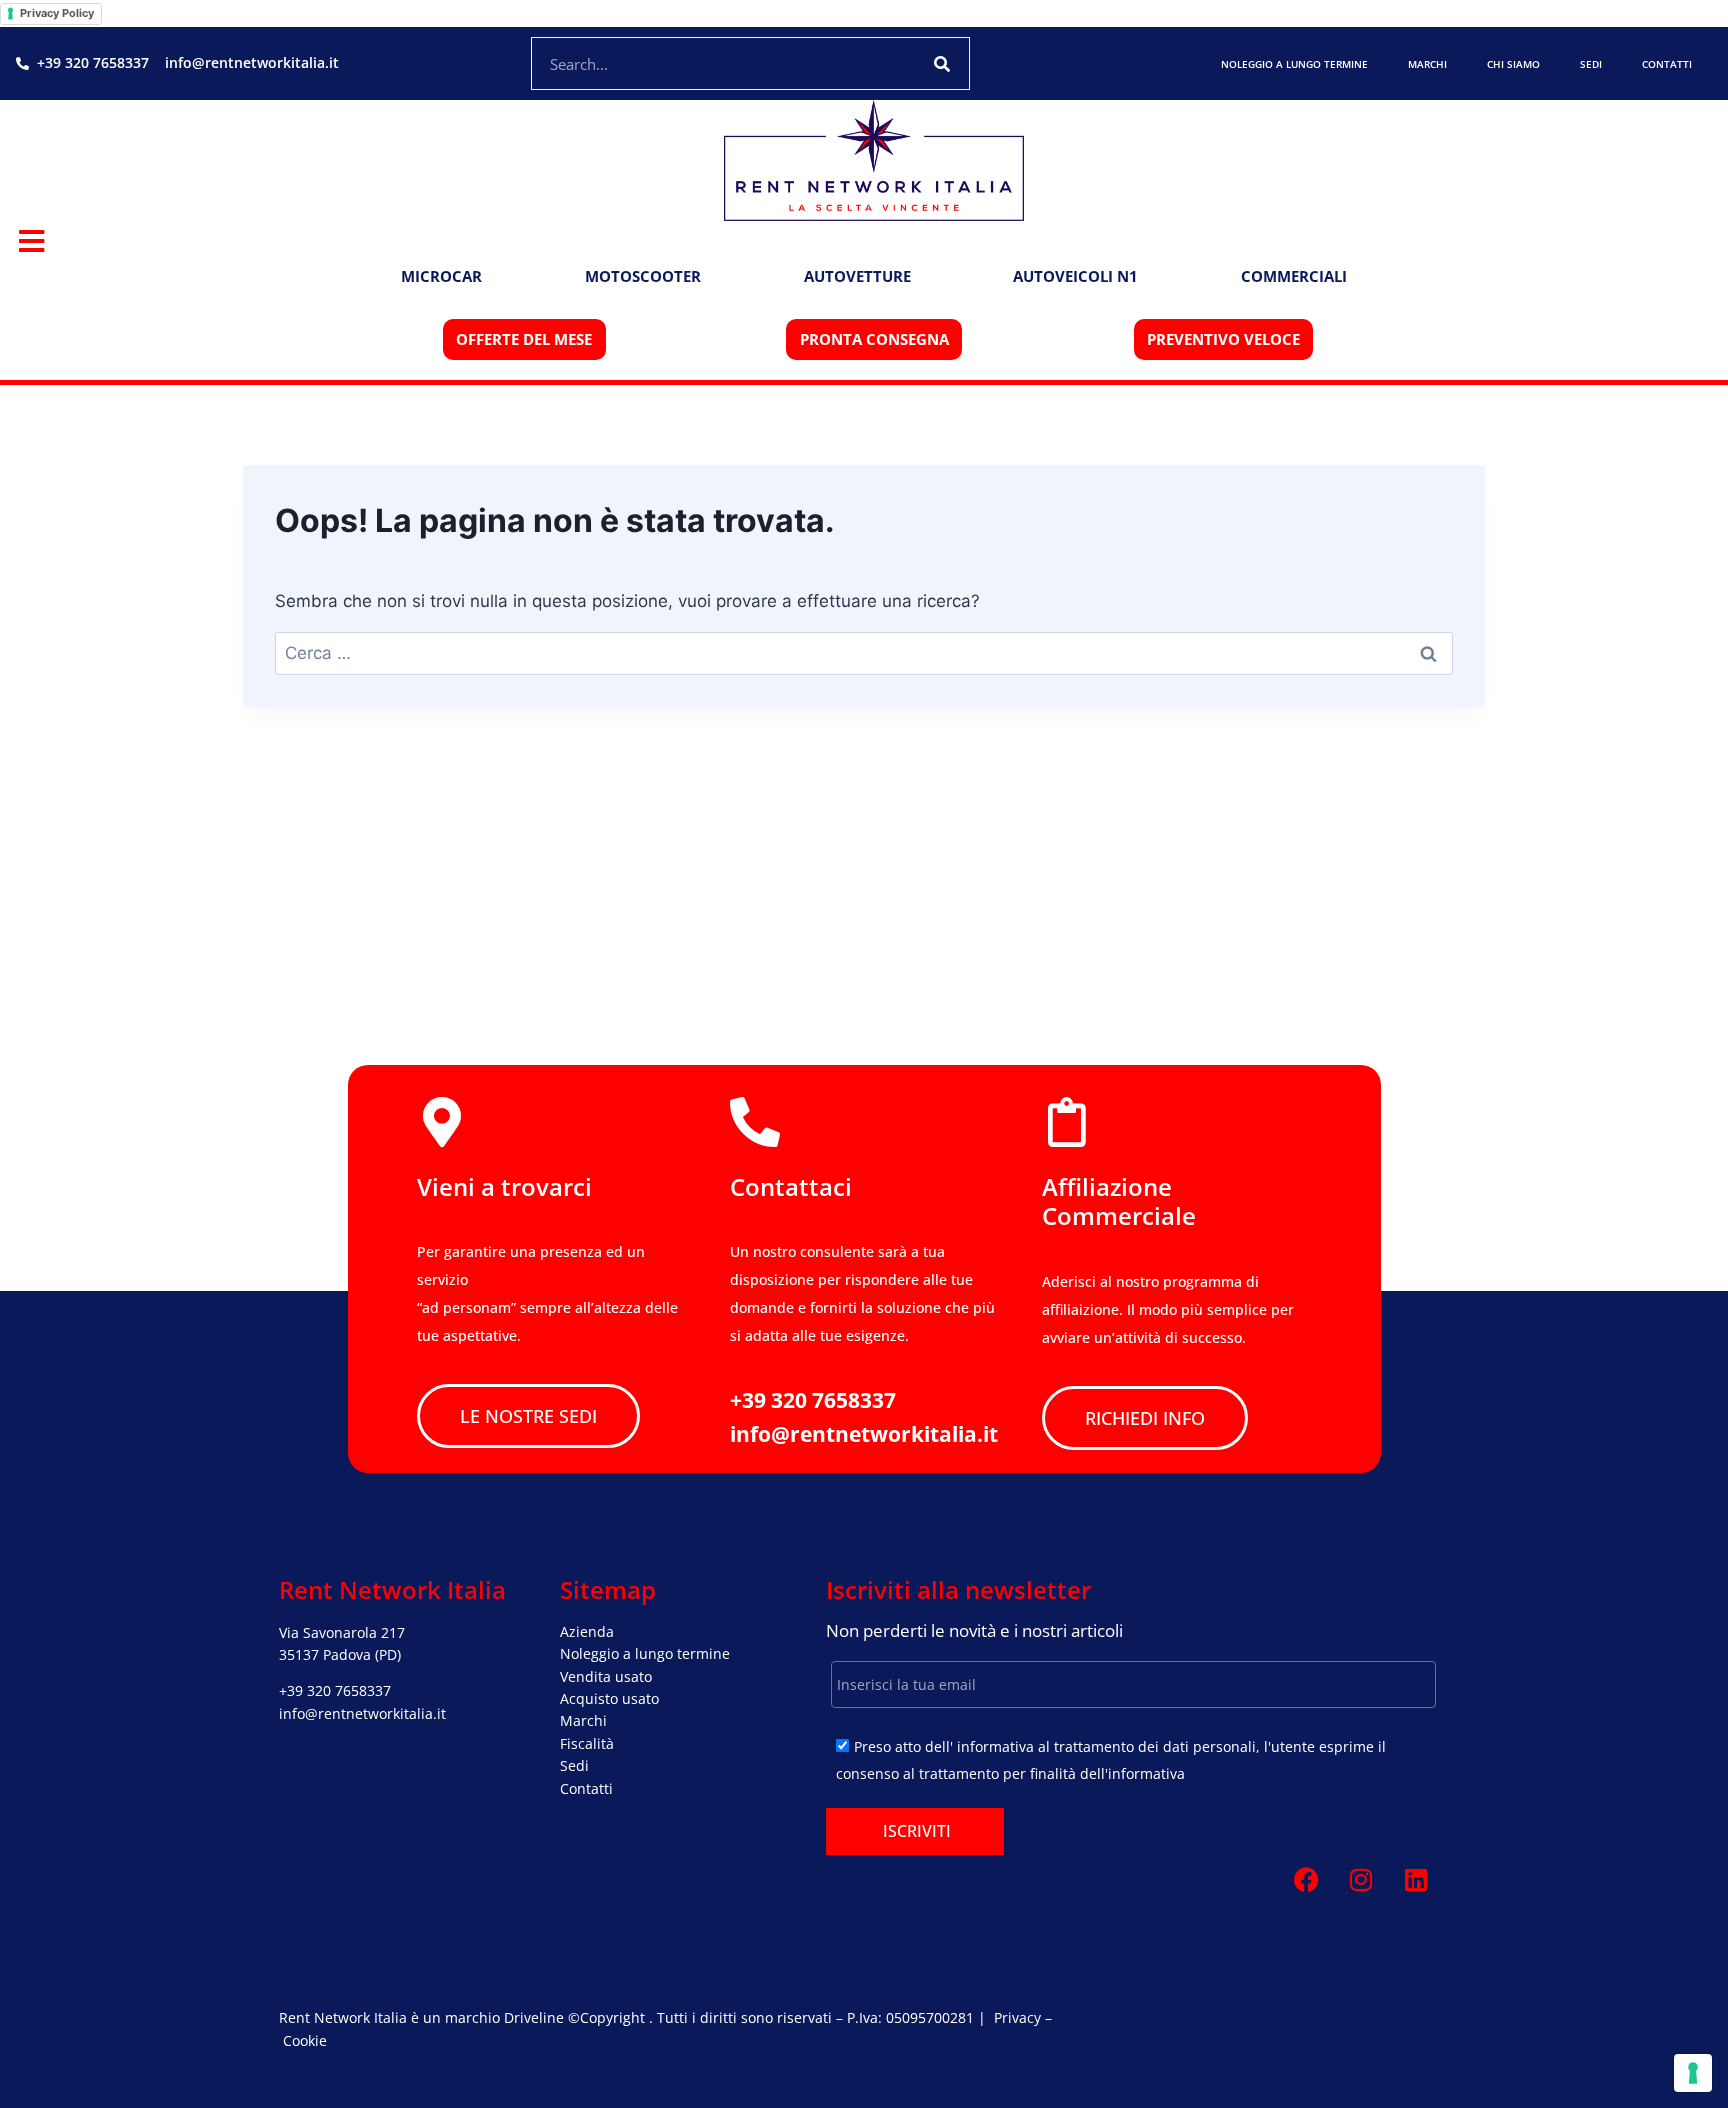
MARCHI (1427, 64)
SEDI (1591, 64)
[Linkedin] (1416, 1880)
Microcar (441, 276)
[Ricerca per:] (864, 653)
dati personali (1209, 1746)
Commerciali (1294, 276)
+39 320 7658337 (335, 1690)
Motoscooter (643, 276)
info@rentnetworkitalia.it (362, 1713)
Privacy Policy (57, 13)
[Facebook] (1306, 1880)
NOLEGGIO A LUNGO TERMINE (1294, 64)
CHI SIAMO (1513, 64)
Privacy (1017, 2017)
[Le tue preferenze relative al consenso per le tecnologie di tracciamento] (1693, 2073)
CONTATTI (1667, 64)
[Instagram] (1361, 1880)
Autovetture (857, 276)
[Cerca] (942, 63)
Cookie (305, 2040)
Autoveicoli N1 (1075, 276)
